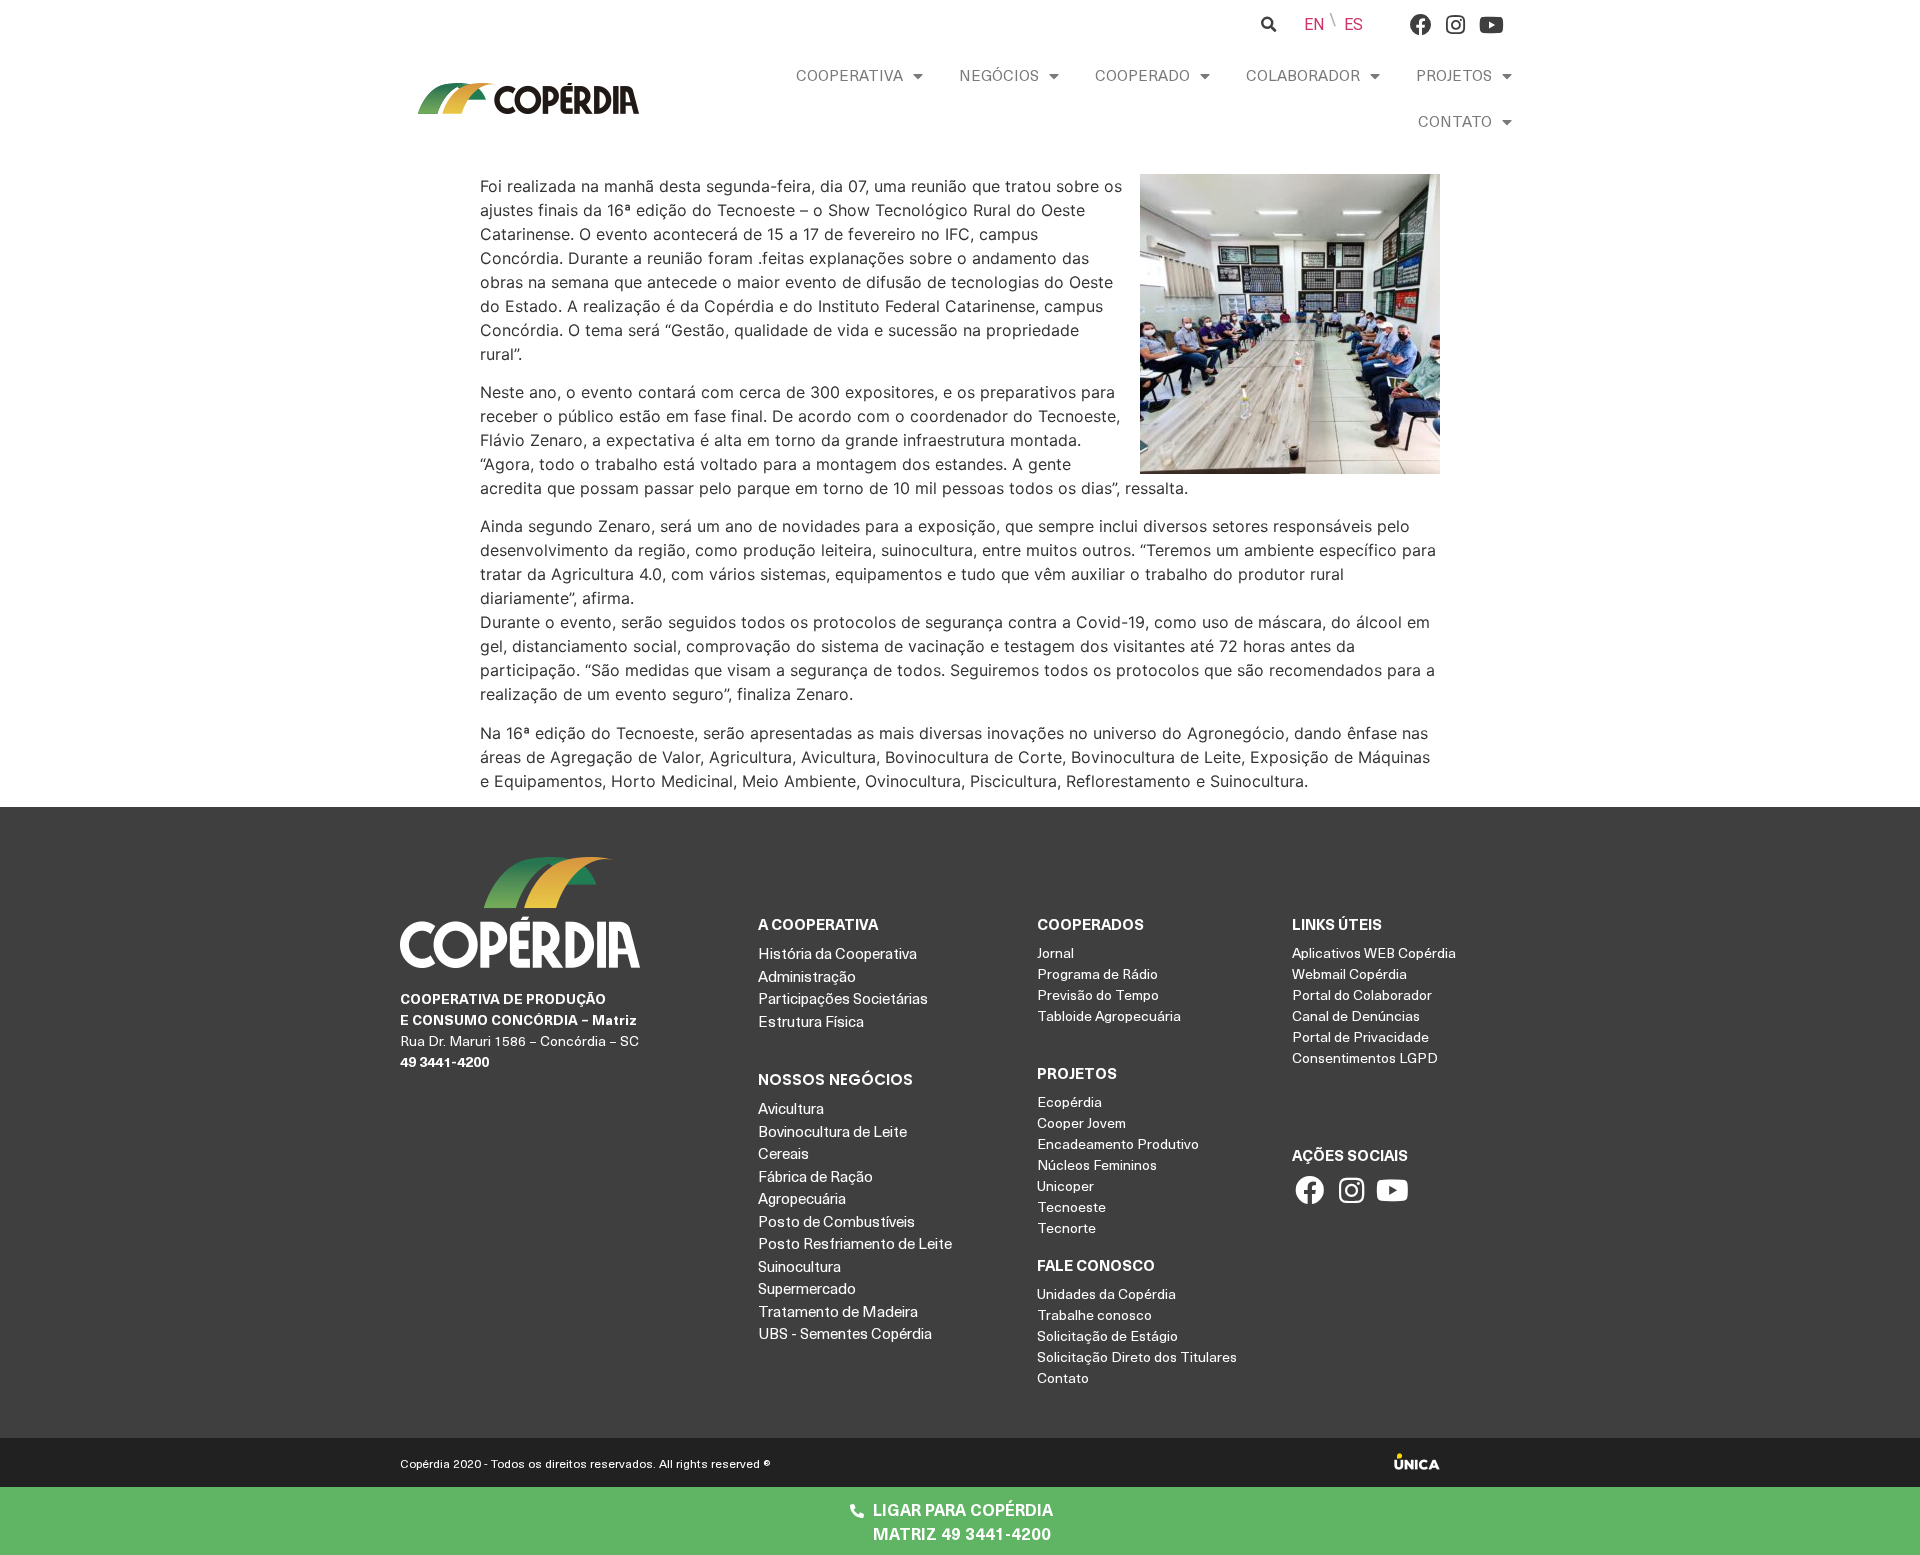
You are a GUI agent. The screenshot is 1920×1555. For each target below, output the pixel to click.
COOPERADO (1142, 75)
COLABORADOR (1303, 75)
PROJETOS (1454, 75)
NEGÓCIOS (999, 75)
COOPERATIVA (849, 75)
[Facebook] (1420, 24)
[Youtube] (1490, 24)
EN (1314, 24)
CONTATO (1455, 121)
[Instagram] (1455, 24)
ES (1353, 24)
